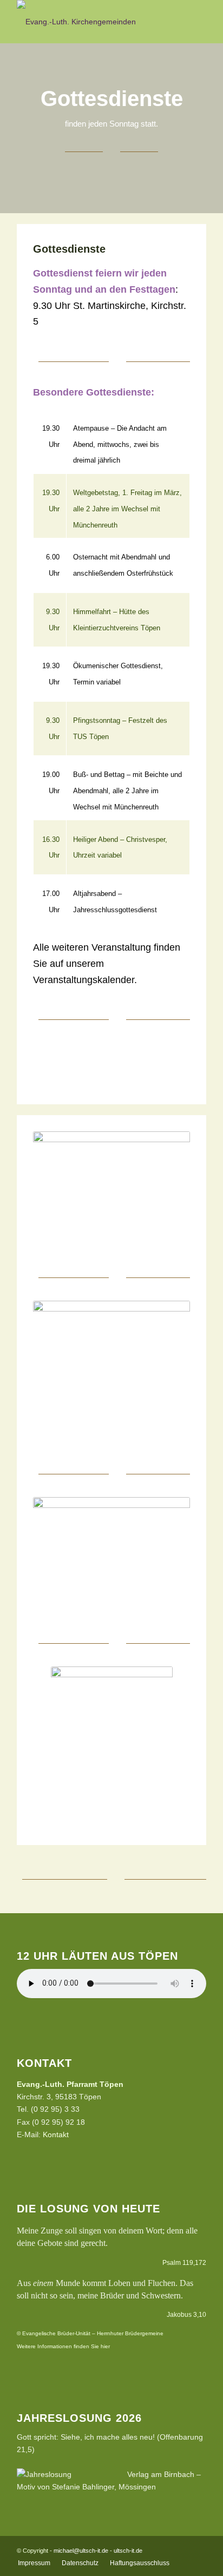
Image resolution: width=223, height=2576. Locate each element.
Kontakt (56, 2134)
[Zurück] (57, 1065)
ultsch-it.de (128, 2551)
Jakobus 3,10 (186, 2315)
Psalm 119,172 (184, 2263)
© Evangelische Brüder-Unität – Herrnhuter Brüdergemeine (90, 2333)
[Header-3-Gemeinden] (93, 22)
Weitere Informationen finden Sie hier (63, 2346)
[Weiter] (166, 1065)
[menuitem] (34, 2563)
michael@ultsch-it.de (81, 2551)
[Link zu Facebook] (198, 2550)
